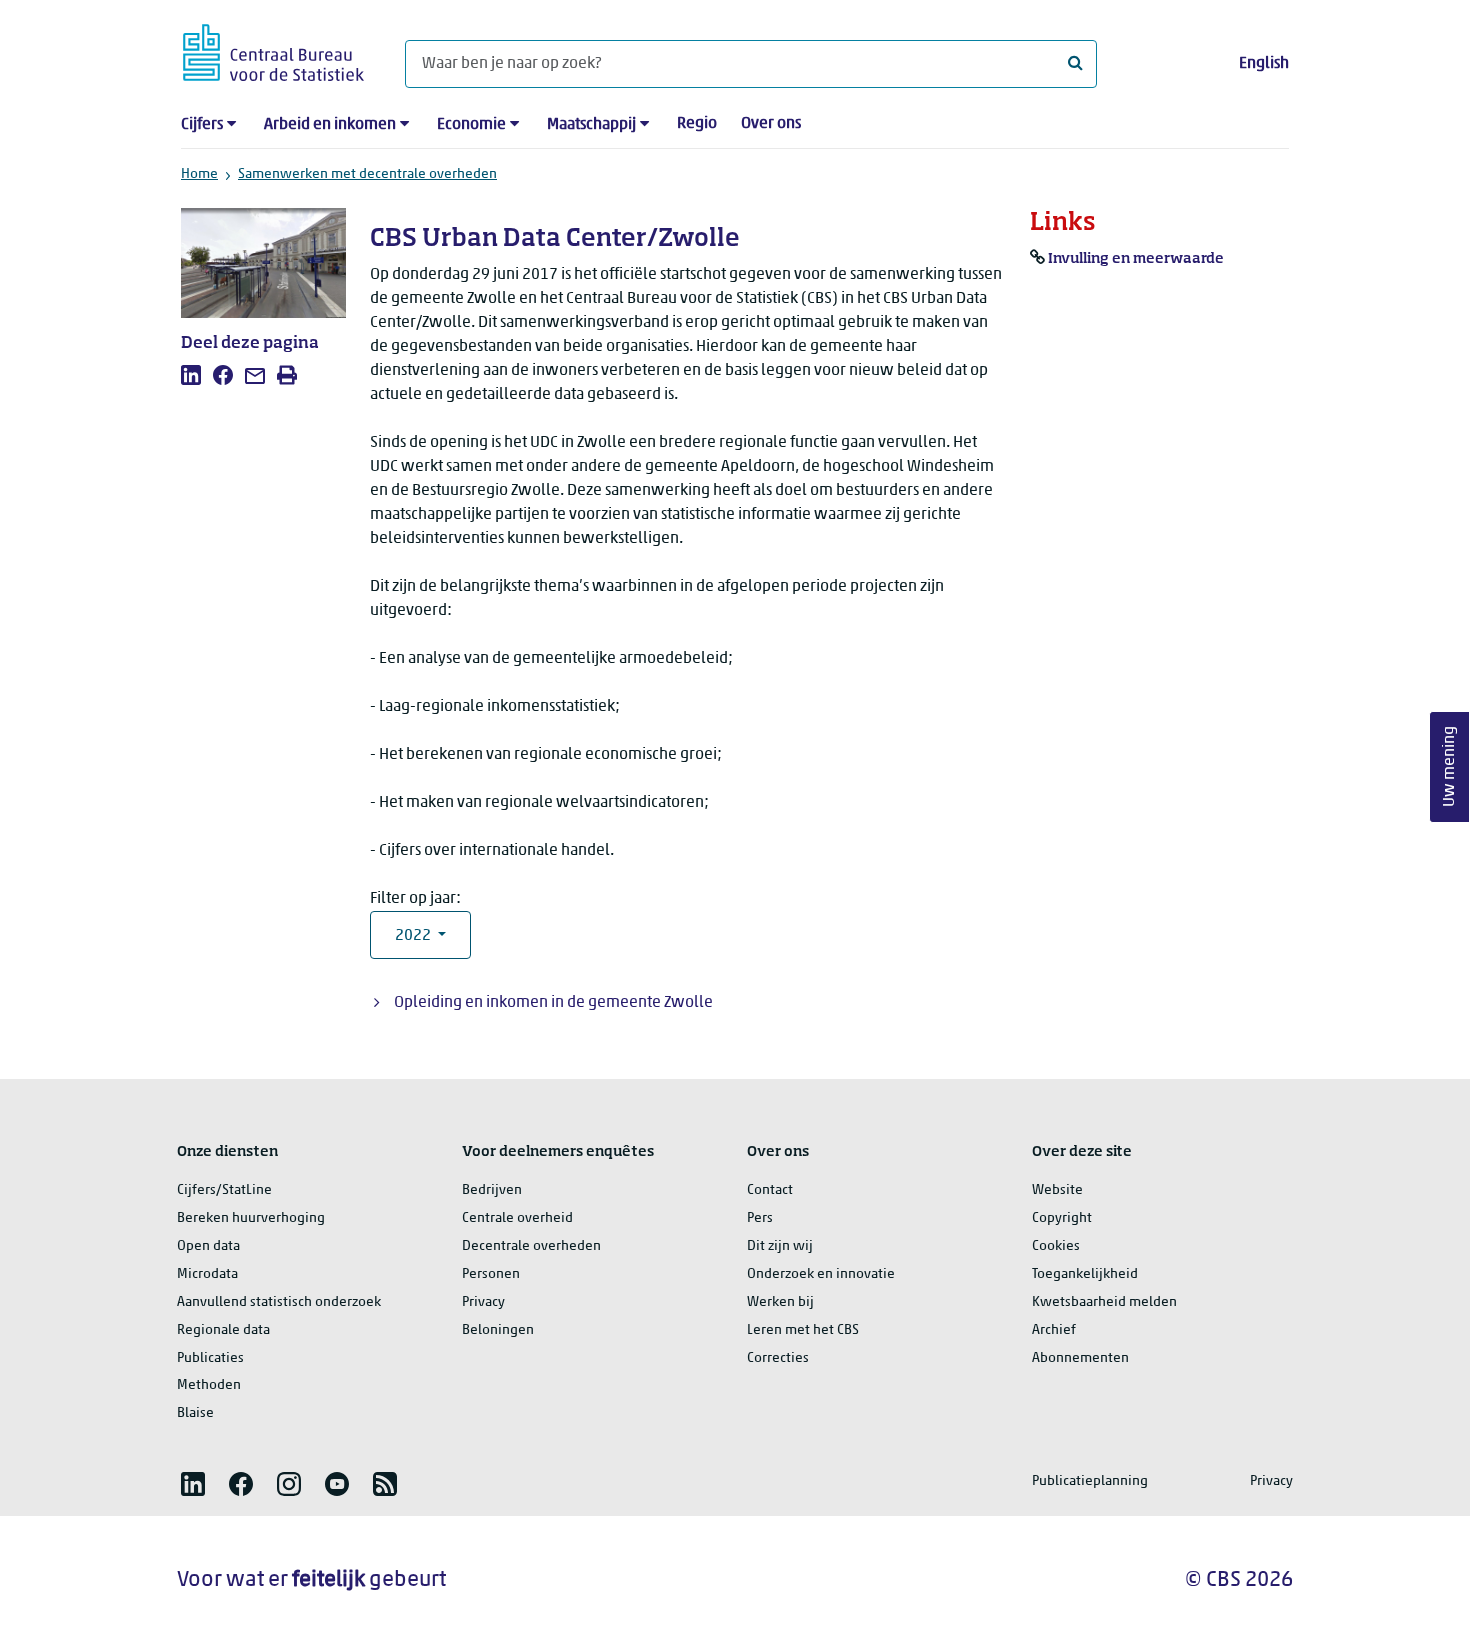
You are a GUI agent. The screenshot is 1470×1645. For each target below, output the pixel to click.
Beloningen (498, 1330)
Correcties (778, 1358)
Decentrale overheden (531, 1246)
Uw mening (1450, 766)
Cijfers (202, 125)
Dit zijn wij (780, 1246)
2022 (414, 936)
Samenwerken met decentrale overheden (367, 174)
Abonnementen (1080, 1358)
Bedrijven (492, 1190)
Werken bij (780, 1302)
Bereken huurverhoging (251, 1218)
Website (1057, 1190)
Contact (770, 1190)
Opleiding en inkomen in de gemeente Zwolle (553, 1003)
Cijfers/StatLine (224, 1190)
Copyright (1062, 1218)
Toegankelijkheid (1085, 1274)
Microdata (207, 1274)
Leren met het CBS (803, 1330)
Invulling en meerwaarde (1136, 259)
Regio (697, 124)
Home (199, 174)
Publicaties (210, 1358)
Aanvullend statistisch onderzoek (279, 1302)
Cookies (1056, 1246)
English (1264, 64)
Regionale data (223, 1330)
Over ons (771, 124)
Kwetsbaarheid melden (1104, 1302)
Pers (760, 1218)
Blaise (195, 1413)
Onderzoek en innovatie (821, 1274)
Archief (1054, 1330)
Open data (208, 1246)
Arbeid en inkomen (330, 125)
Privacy (483, 1302)
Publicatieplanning (1090, 1481)
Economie (471, 125)
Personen (491, 1274)
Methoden (209, 1385)
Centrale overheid (517, 1218)
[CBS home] (273, 49)
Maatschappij (591, 125)
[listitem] (191, 375)
